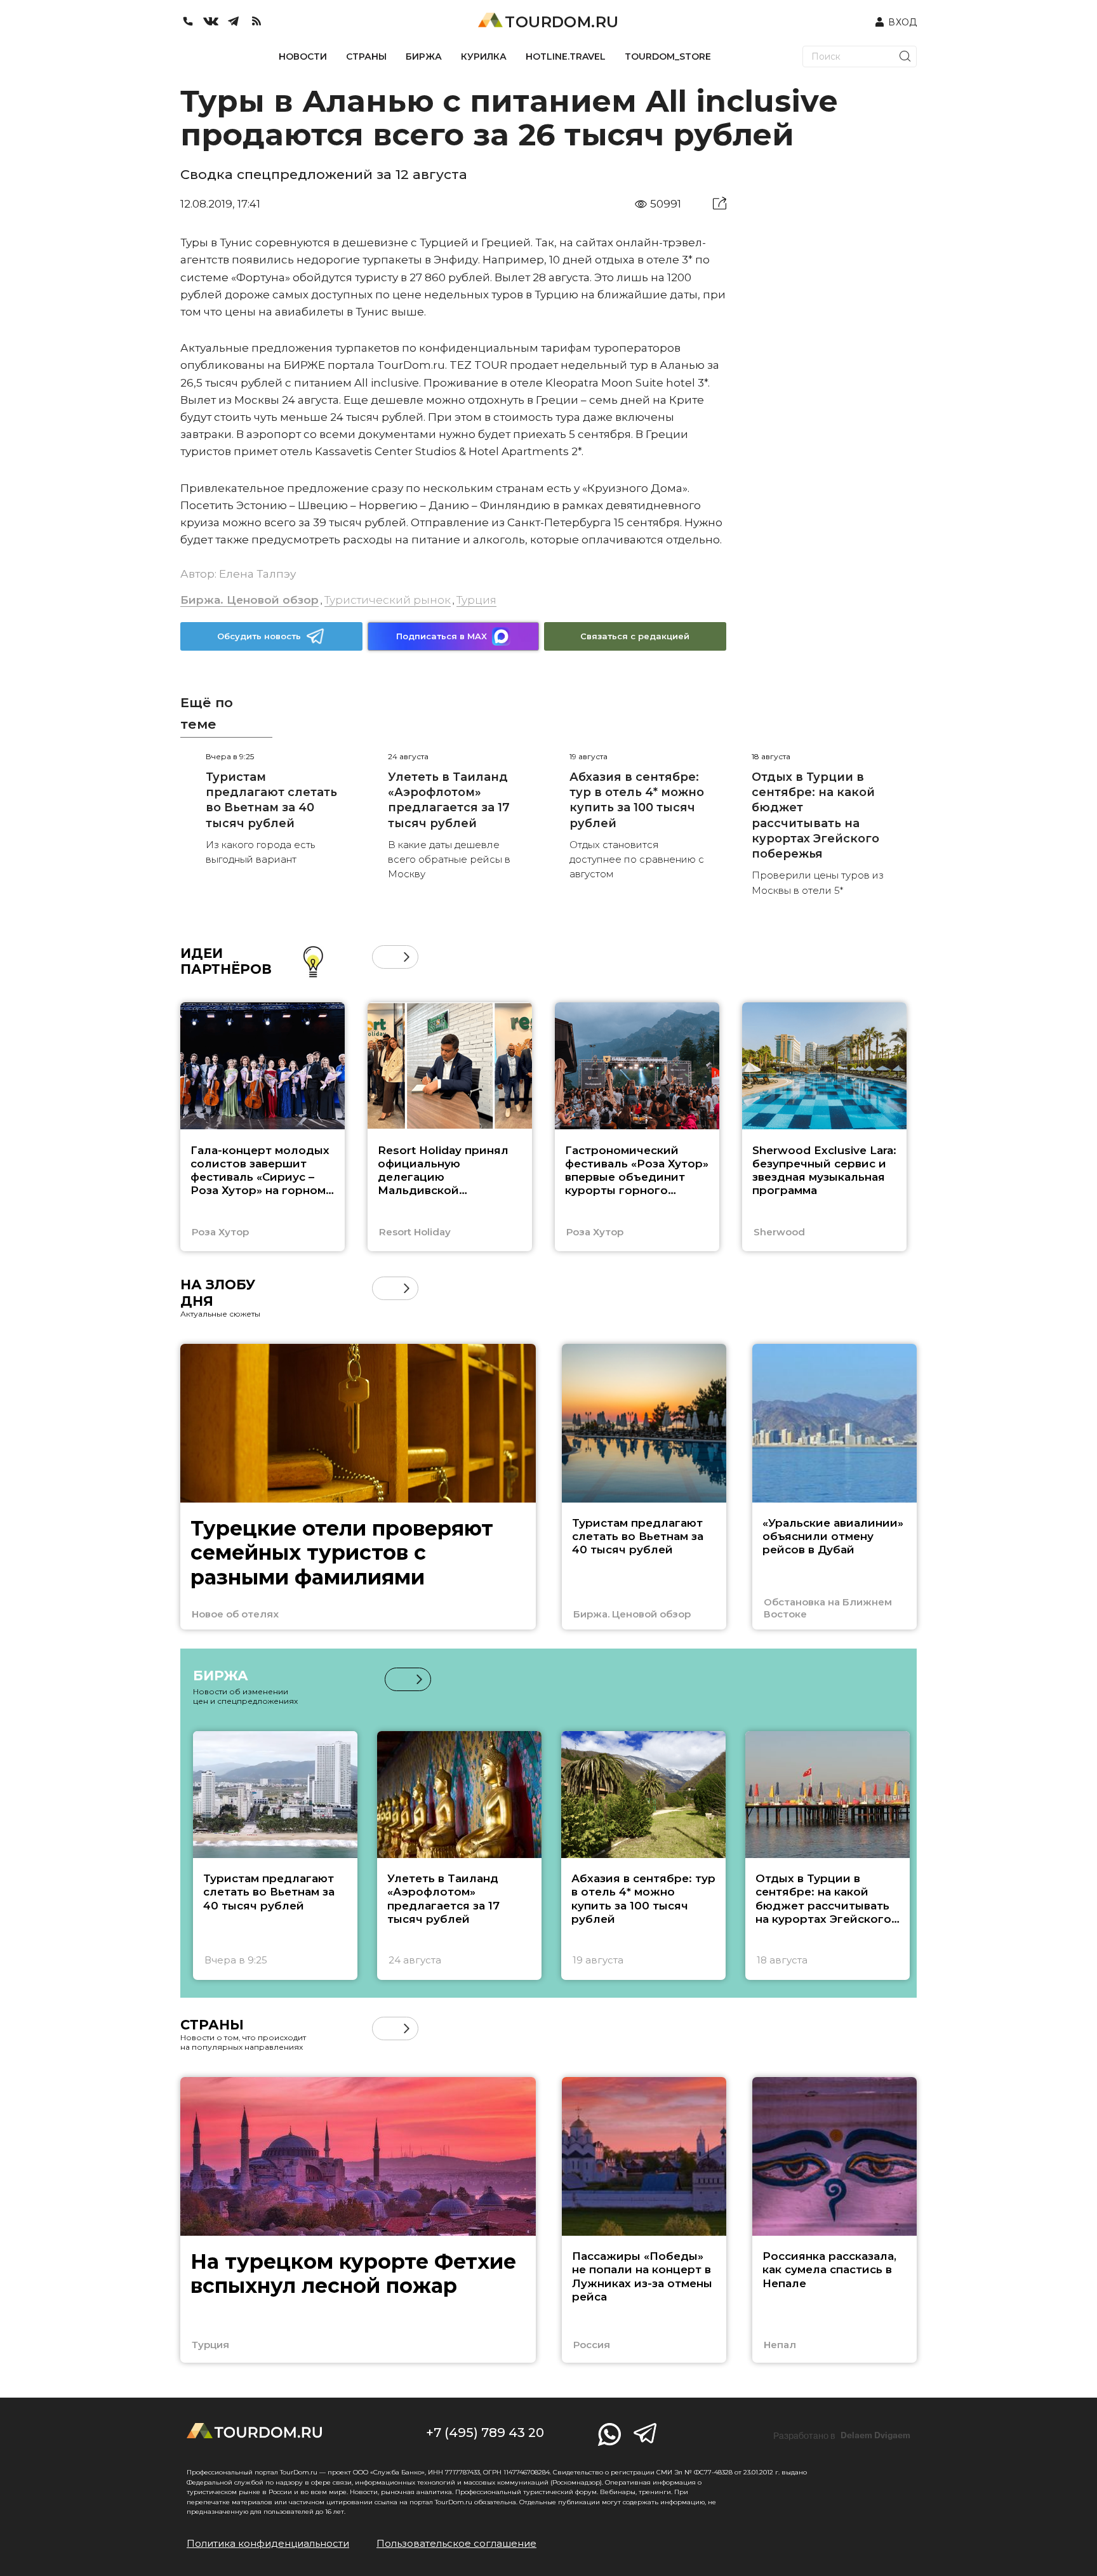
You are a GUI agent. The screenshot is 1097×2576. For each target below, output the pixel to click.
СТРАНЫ (366, 56)
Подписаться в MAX (442, 636)
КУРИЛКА (484, 56)
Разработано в (842, 2436)
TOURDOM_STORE (668, 56)
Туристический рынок (388, 600)
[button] (384, 957)
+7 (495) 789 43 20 (485, 2433)
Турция (476, 600)
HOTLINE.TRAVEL (566, 56)
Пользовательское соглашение (456, 2543)
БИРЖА (424, 56)
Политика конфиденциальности (268, 2543)
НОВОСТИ (303, 56)
